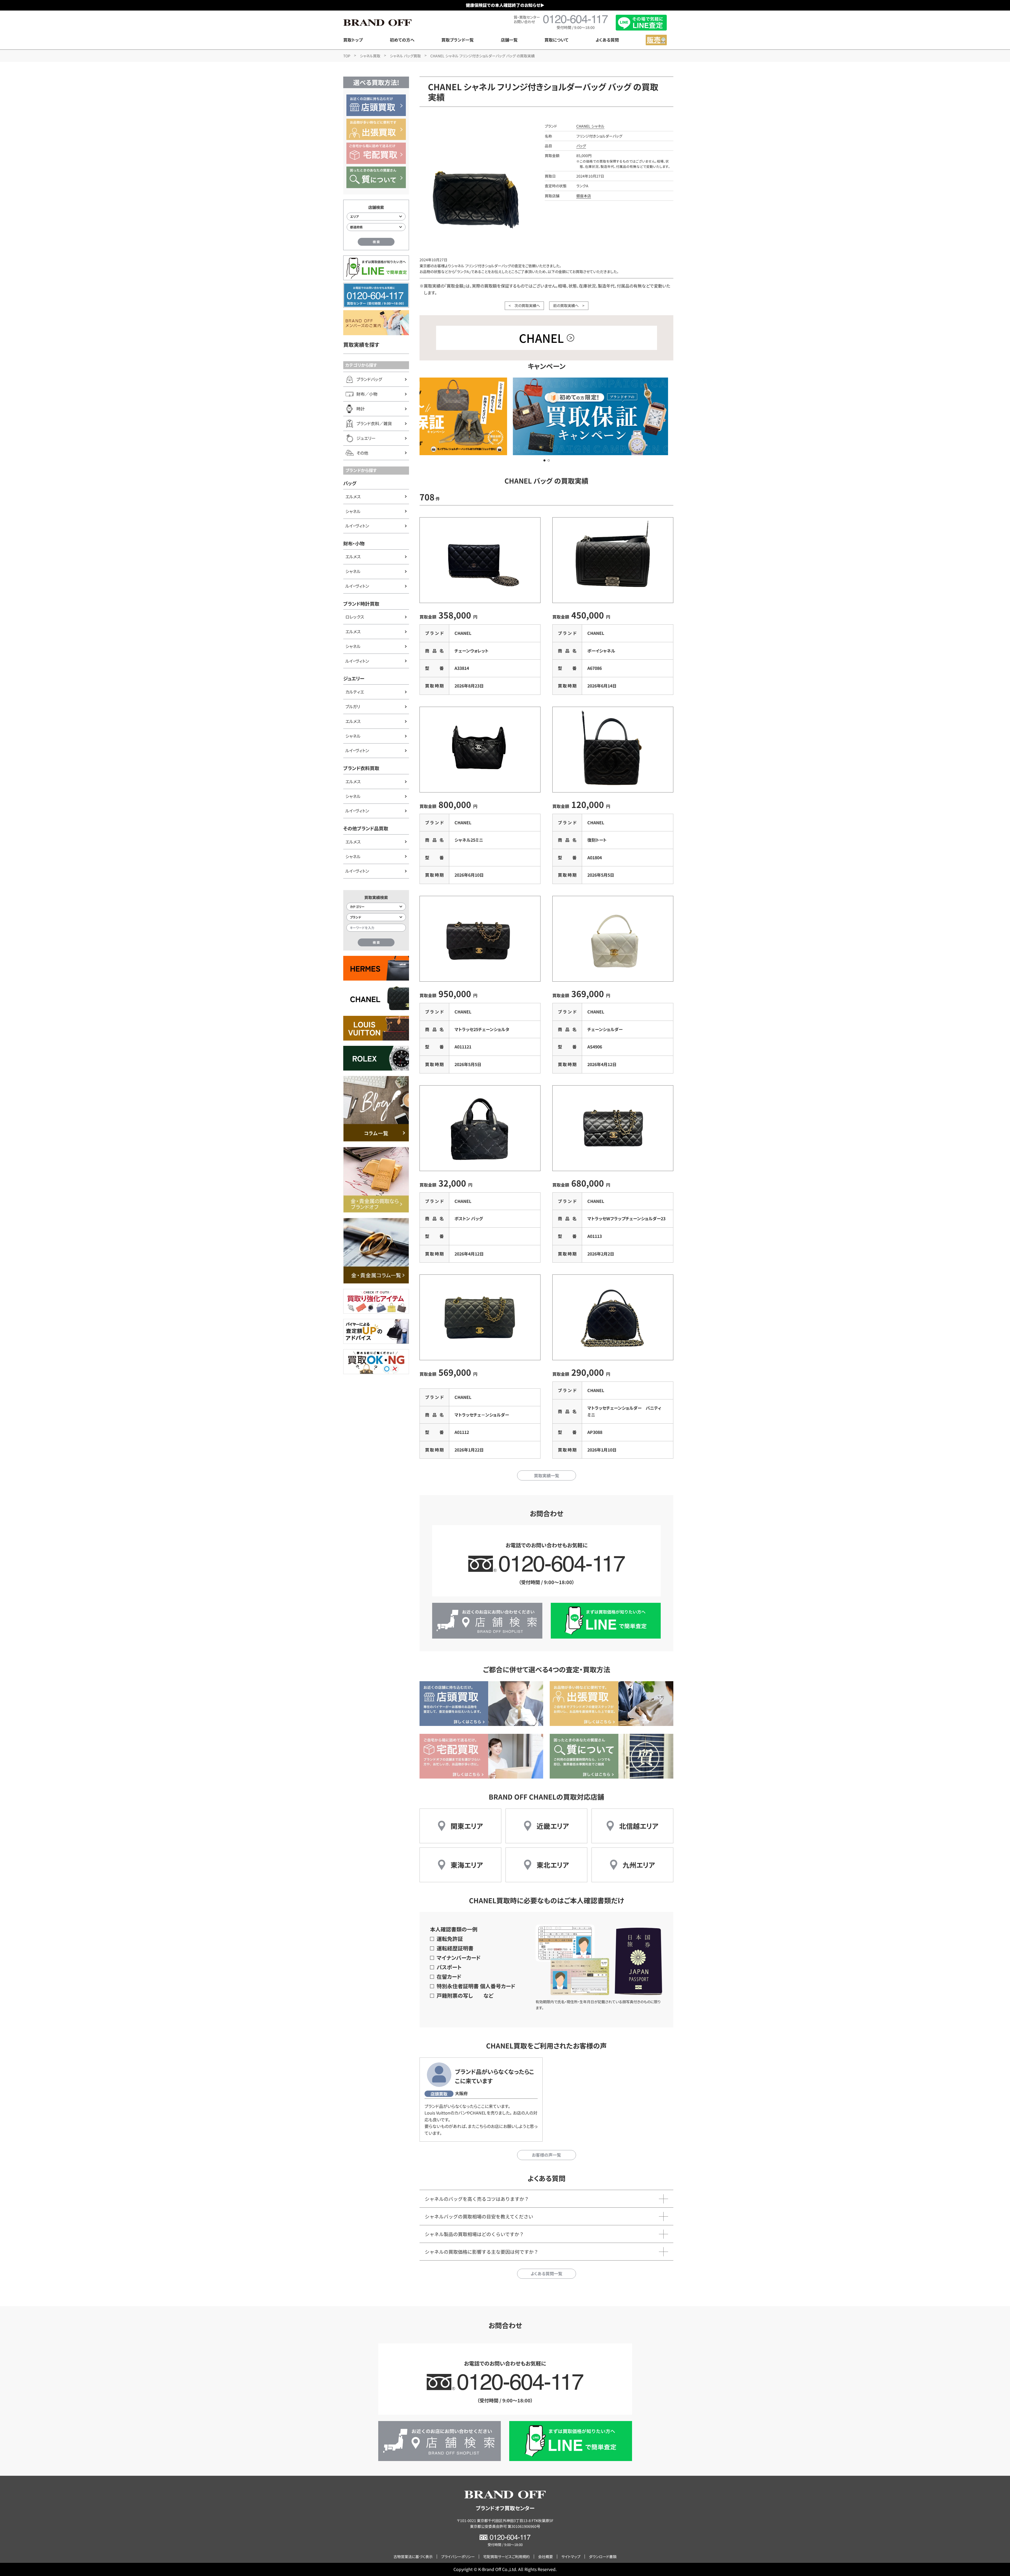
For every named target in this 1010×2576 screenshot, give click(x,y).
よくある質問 (607, 40)
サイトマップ (571, 2557)
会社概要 (546, 2557)
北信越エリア (639, 1826)
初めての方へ (402, 40)
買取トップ (353, 40)
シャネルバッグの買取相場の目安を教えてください (479, 2216)
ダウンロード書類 (603, 2557)
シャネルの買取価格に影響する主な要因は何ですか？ (482, 2252)
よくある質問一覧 (546, 2273)
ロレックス (355, 617)
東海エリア (467, 1865)
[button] (544, 460)
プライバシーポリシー (458, 2557)
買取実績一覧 (547, 1475)
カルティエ (355, 692)
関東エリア (467, 1826)
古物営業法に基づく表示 (413, 2557)
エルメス (353, 496)
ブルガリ (353, 706)
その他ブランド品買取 (366, 828)
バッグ (350, 483)
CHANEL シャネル (590, 126)
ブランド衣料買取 (361, 768)
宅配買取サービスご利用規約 (506, 2557)
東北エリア (553, 1865)
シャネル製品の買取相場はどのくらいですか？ (474, 2234)
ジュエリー (354, 678)
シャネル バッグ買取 (405, 56)
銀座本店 (584, 196)
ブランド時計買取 (361, 604)
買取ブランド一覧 (458, 40)
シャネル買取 (370, 56)
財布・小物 (354, 543)
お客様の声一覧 (546, 2155)
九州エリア (639, 1865)
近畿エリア (553, 1826)
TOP (347, 56)
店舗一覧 (509, 40)
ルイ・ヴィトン (357, 526)
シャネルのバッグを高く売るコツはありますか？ (477, 2199)
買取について (556, 40)
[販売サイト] (656, 40)
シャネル (353, 511)
